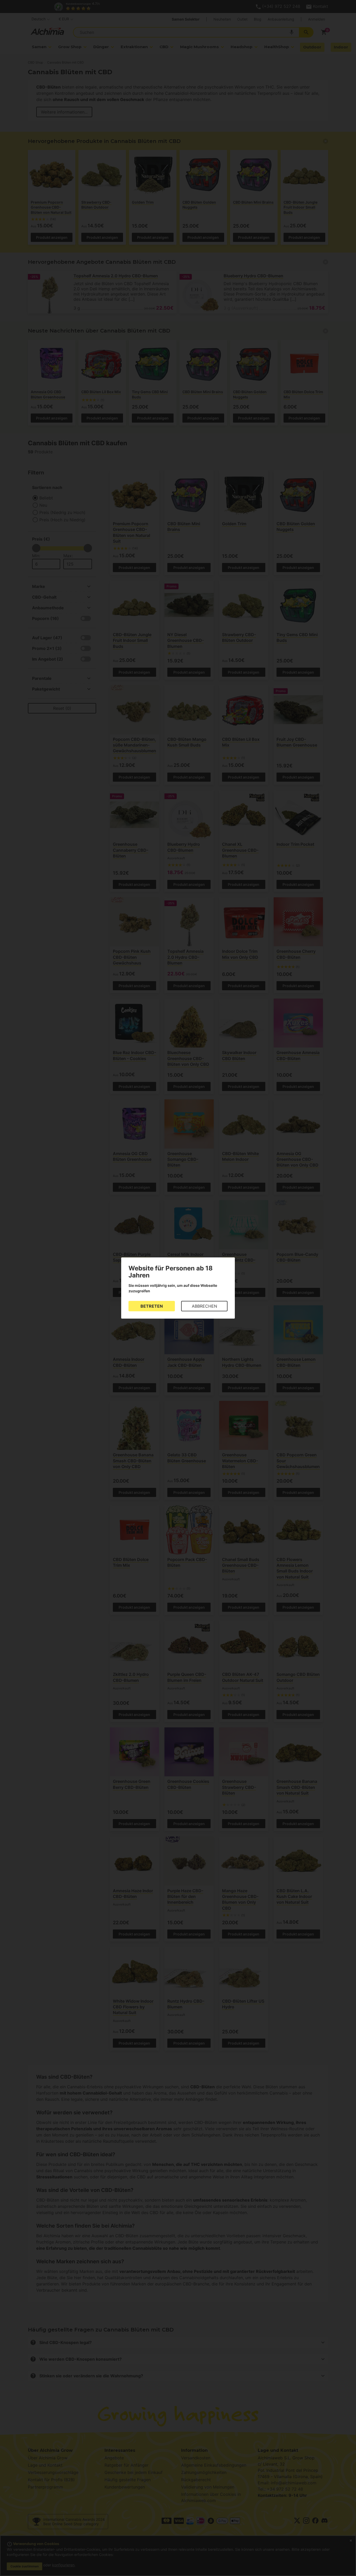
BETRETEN (152, 1306)
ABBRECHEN (204, 1306)
